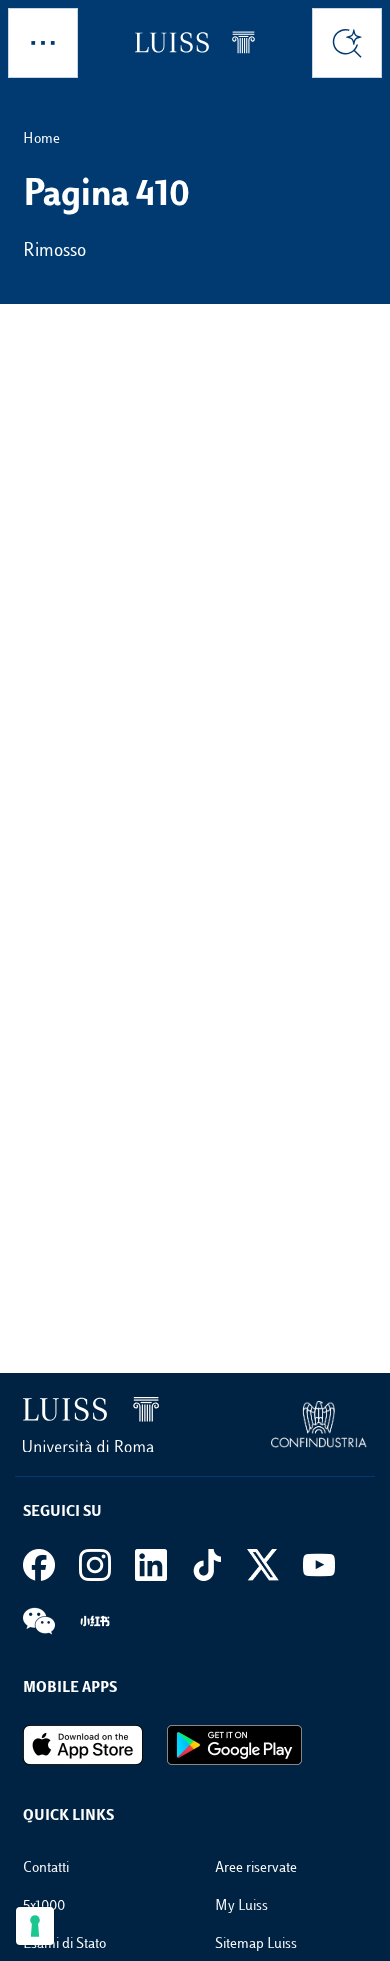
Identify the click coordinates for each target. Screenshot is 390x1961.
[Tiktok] (207, 1565)
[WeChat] (39, 1621)
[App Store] (83, 1745)
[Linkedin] (151, 1565)
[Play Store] (234, 1745)
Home (41, 139)
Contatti (46, 1868)
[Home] (195, 42)
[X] (263, 1565)
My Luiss (241, 1906)
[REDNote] (95, 1621)
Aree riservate (256, 1868)
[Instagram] (95, 1565)
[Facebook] (39, 1565)
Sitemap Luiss (256, 1944)
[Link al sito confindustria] (319, 1424)
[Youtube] (319, 1565)
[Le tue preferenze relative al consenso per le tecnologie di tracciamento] (35, 1926)
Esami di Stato (64, 1944)
